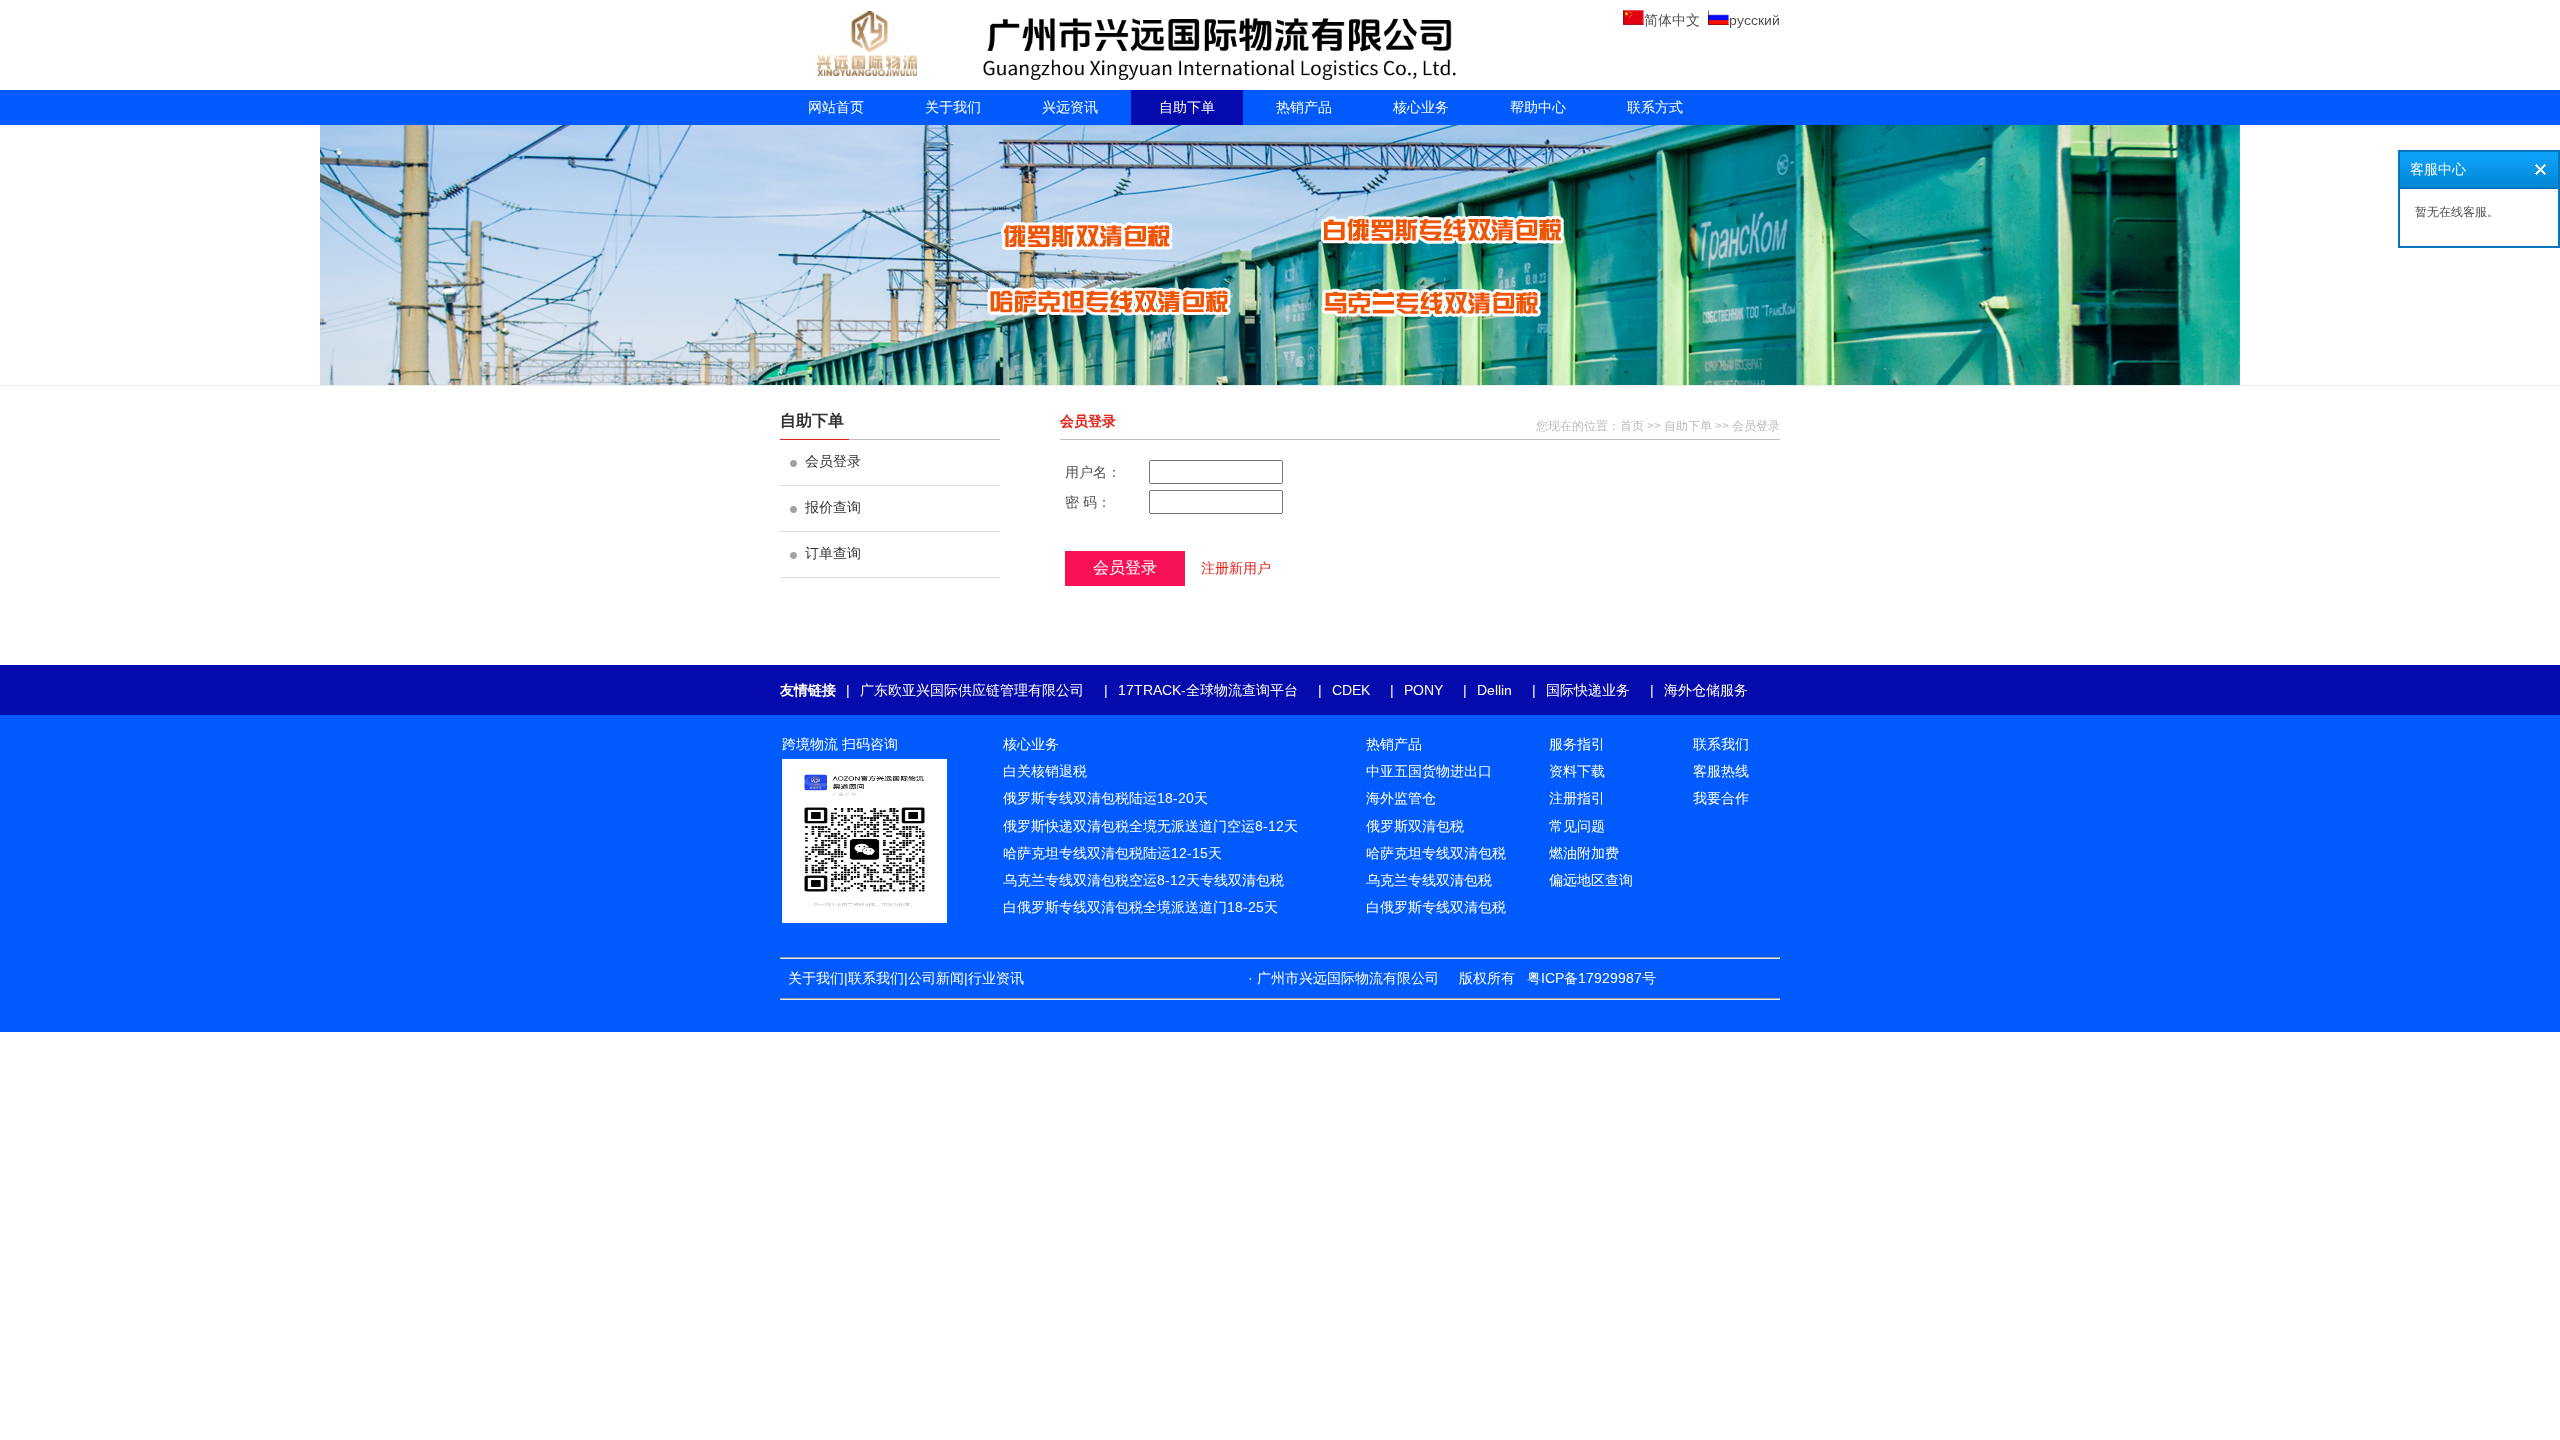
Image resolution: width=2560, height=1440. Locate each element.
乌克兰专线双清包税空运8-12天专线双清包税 (1143, 880)
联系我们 (876, 978)
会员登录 (833, 461)
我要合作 (1721, 798)
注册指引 (1577, 798)
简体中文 (1672, 20)
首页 (1632, 426)
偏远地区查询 (1591, 880)
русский (1754, 20)
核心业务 (1421, 107)
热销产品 (1304, 107)
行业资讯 (1000, 978)
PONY (1423, 690)
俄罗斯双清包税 (1415, 826)
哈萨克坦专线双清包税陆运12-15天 (1112, 853)
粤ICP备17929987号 (1591, 978)
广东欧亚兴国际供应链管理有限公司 (972, 690)
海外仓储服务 (1706, 690)
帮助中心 (1538, 107)
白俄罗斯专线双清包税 (1436, 907)
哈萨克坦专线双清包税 (1436, 853)
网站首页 (836, 107)
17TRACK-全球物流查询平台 (1208, 690)
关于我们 (953, 107)
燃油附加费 (1584, 853)
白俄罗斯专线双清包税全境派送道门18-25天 (1140, 907)
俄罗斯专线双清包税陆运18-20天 (1105, 798)
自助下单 (1187, 107)
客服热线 (1721, 771)
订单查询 (833, 553)
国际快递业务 (1588, 690)
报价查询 (833, 507)
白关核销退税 (1045, 771)
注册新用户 (1236, 568)
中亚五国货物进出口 (1429, 771)
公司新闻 (936, 978)
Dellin (1494, 690)
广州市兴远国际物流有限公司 (1348, 978)
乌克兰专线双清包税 (1429, 880)
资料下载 (1577, 771)
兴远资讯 (1070, 107)
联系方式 (1655, 107)
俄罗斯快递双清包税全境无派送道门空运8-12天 (1150, 826)
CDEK (1351, 690)
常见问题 (1577, 826)
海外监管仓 (1401, 798)
